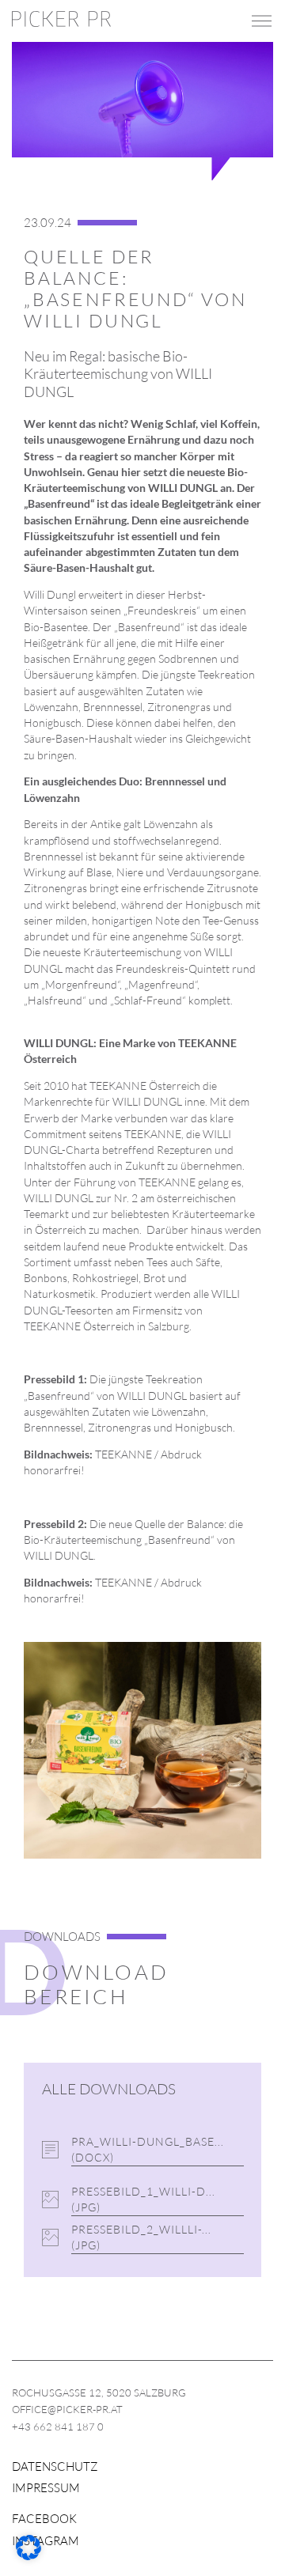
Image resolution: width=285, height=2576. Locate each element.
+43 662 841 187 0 (58, 2427)
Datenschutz (55, 2466)
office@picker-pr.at (67, 2409)
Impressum (46, 2488)
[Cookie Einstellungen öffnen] (28, 2556)
